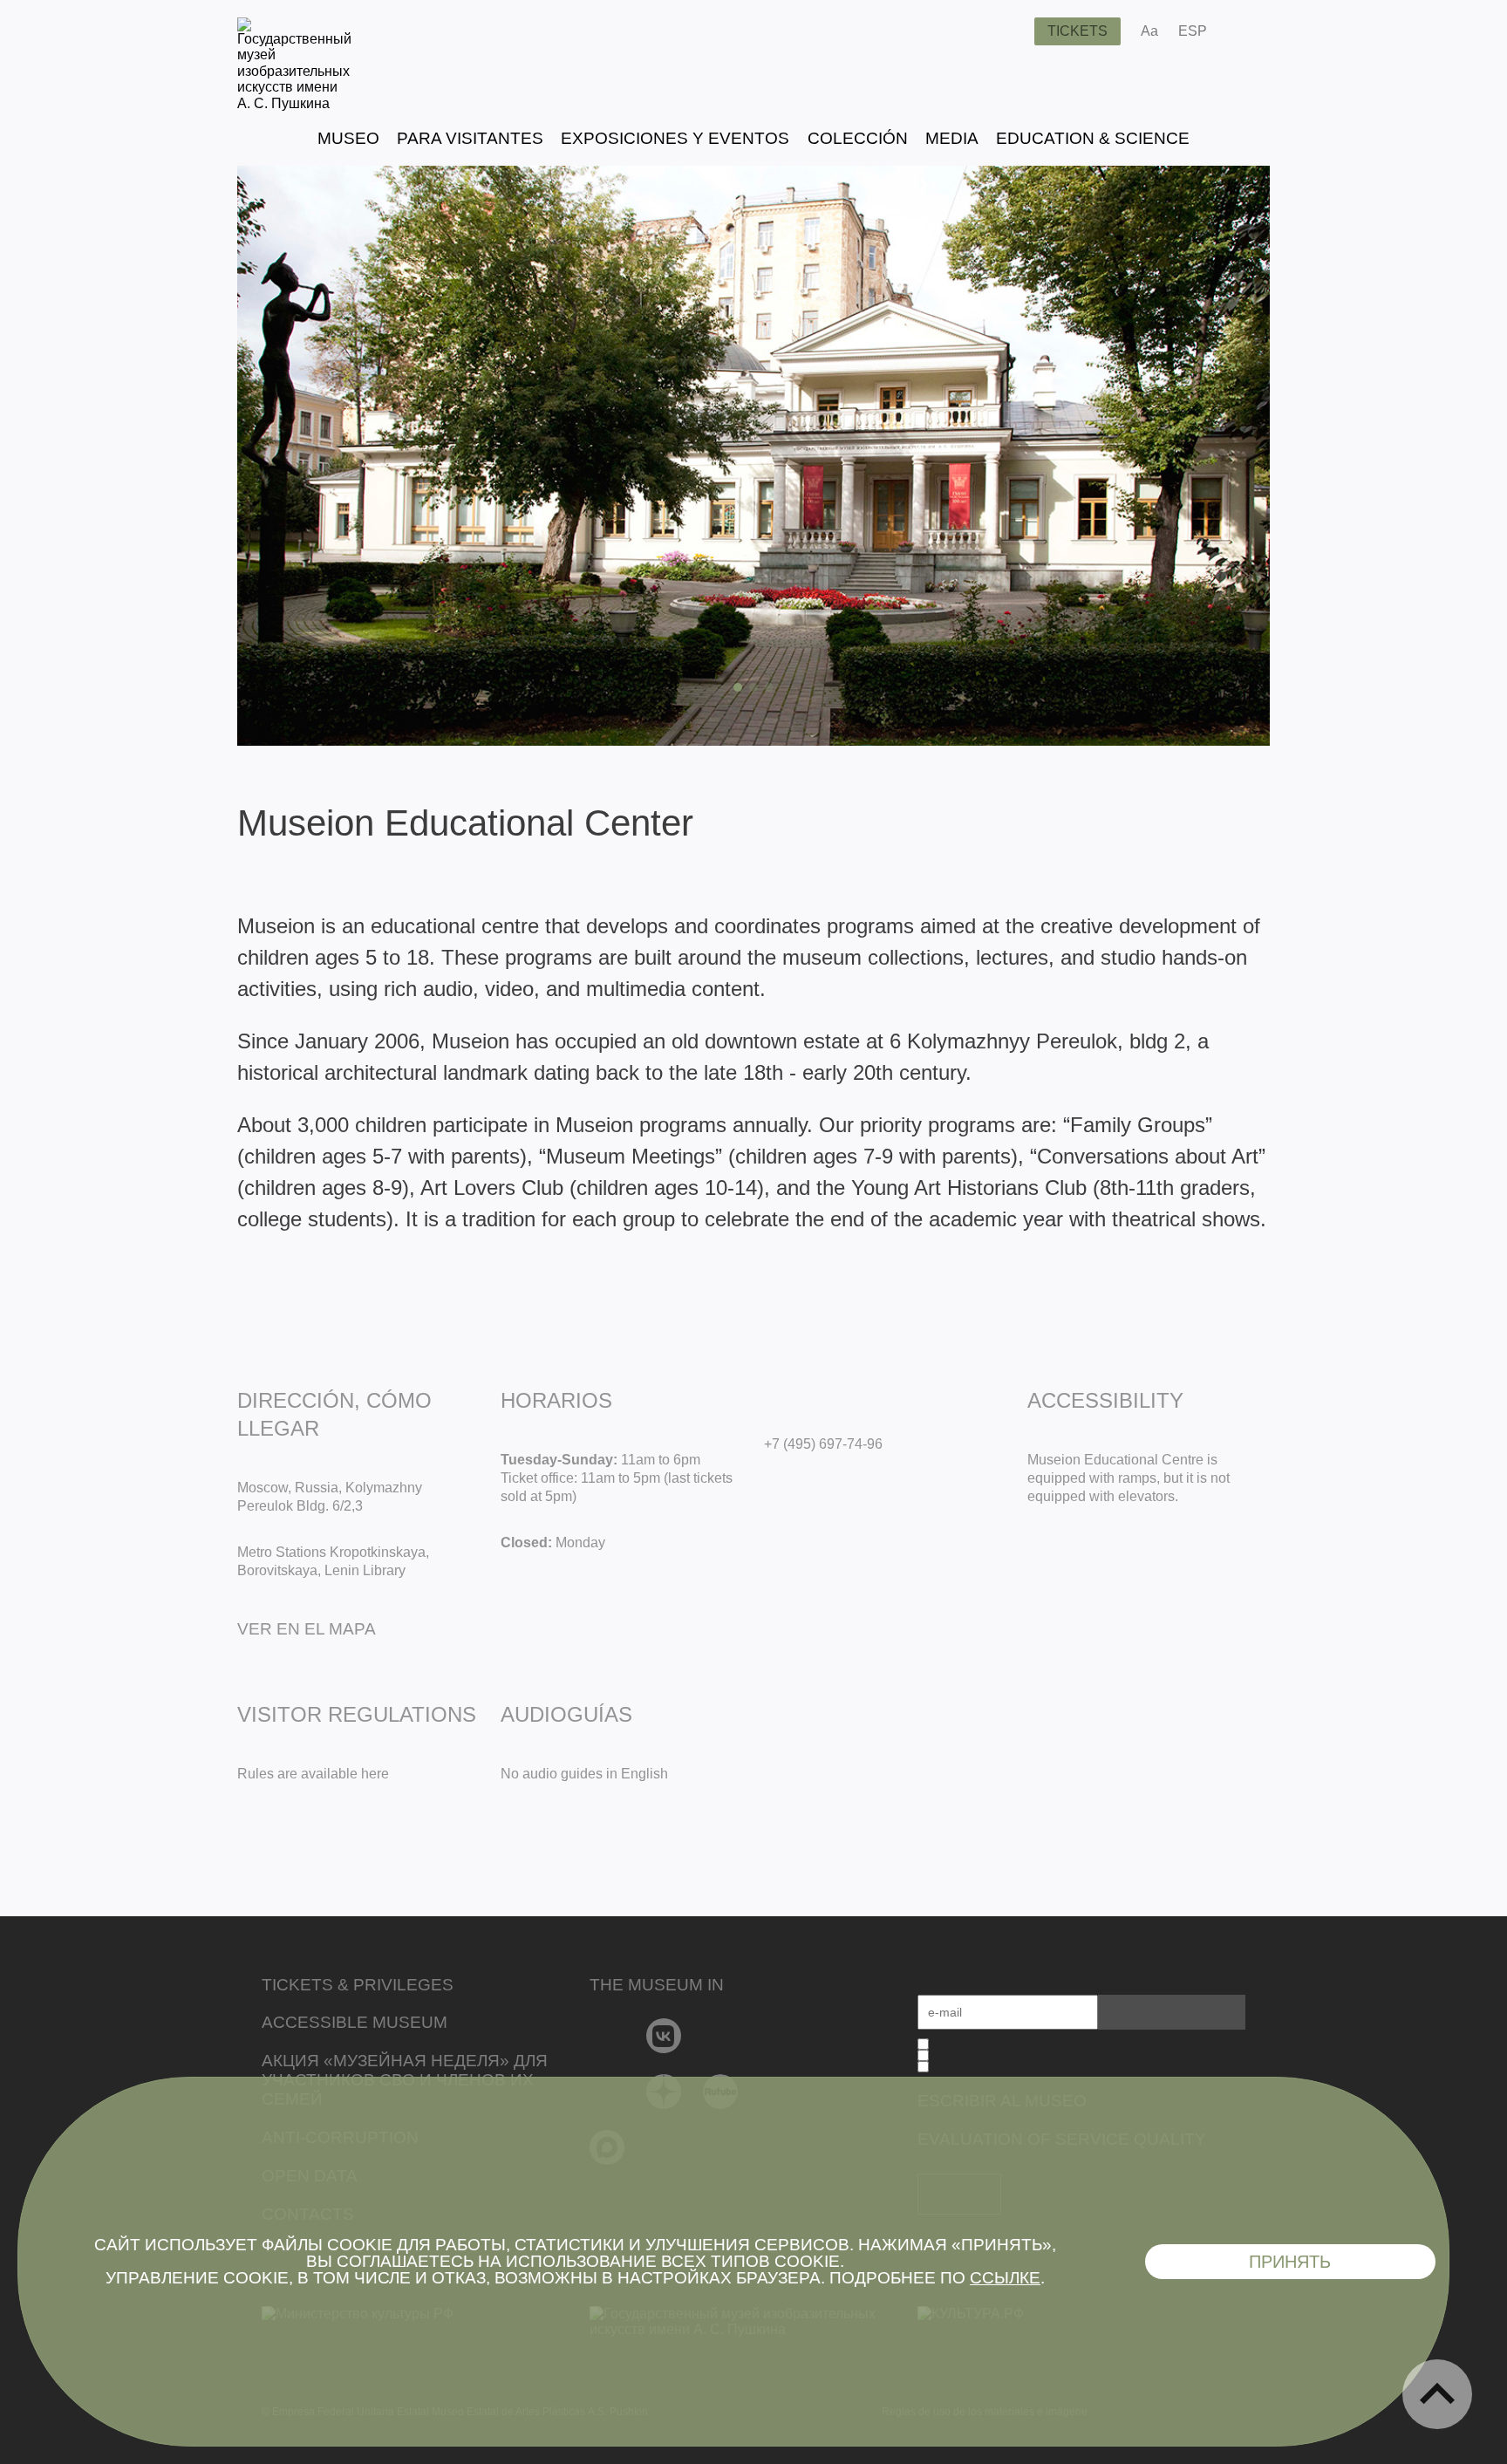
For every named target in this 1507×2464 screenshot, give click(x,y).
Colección (858, 138)
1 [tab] (738, 687)
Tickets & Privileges (358, 1985)
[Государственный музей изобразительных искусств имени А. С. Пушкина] (294, 103)
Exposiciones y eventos (675, 138)
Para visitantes (470, 138)
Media (952, 138)
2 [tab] (753, 687)
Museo (348, 138)
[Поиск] (1007, 31)
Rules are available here (313, 1774)
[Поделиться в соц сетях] (1246, 31)
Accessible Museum (355, 2022)
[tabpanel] (753, 456)
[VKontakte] (664, 2036)
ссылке (1005, 2278)
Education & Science (1093, 138)
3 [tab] (769, 687)
